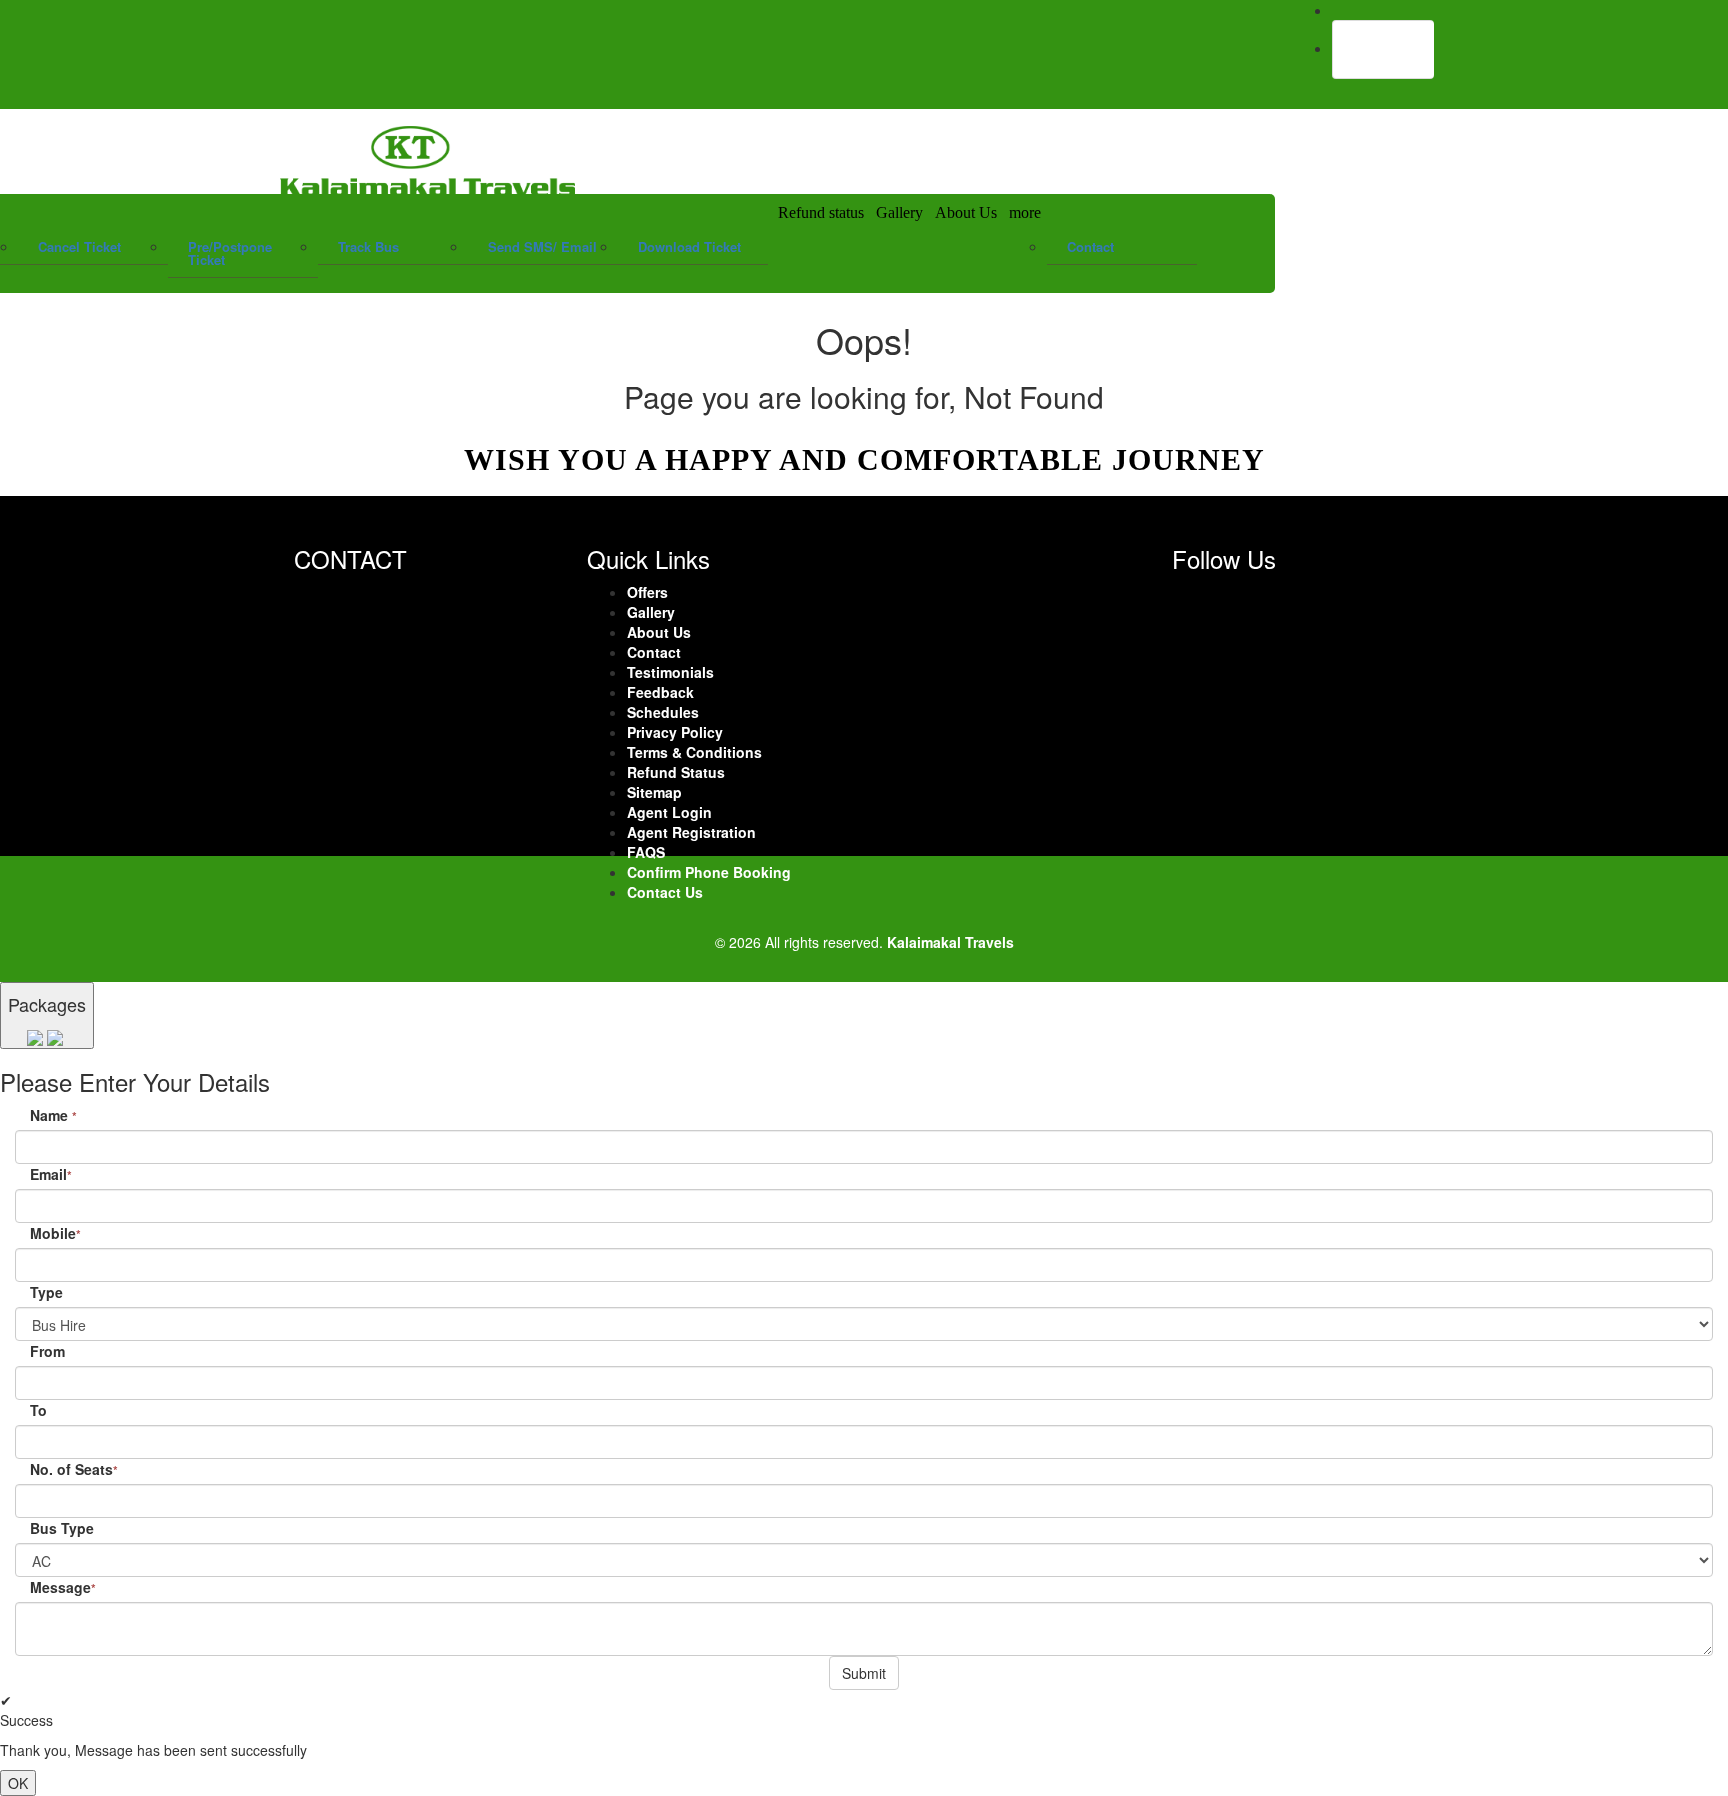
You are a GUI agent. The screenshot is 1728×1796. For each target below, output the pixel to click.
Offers (647, 592)
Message (63, 1587)
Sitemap (654, 792)
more (1025, 212)
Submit (864, 1673)
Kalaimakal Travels (950, 942)
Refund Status (676, 772)
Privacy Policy (675, 732)
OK (18, 1783)
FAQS (646, 852)
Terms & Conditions (694, 752)
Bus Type (62, 1528)
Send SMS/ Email (542, 246)
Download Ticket (689, 246)
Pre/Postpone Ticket (230, 253)
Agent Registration (691, 832)
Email (51, 1174)
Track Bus (368, 246)
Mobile (55, 1233)
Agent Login (1383, 49)
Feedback (660, 692)
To (38, 1410)
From (47, 1351)
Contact (1090, 246)
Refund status (821, 212)
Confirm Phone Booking (709, 872)
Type (46, 1292)
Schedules (663, 712)
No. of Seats (74, 1469)
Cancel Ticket (79, 246)
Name (53, 1115)
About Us (966, 212)
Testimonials (670, 672)
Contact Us (665, 892)
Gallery (899, 212)
